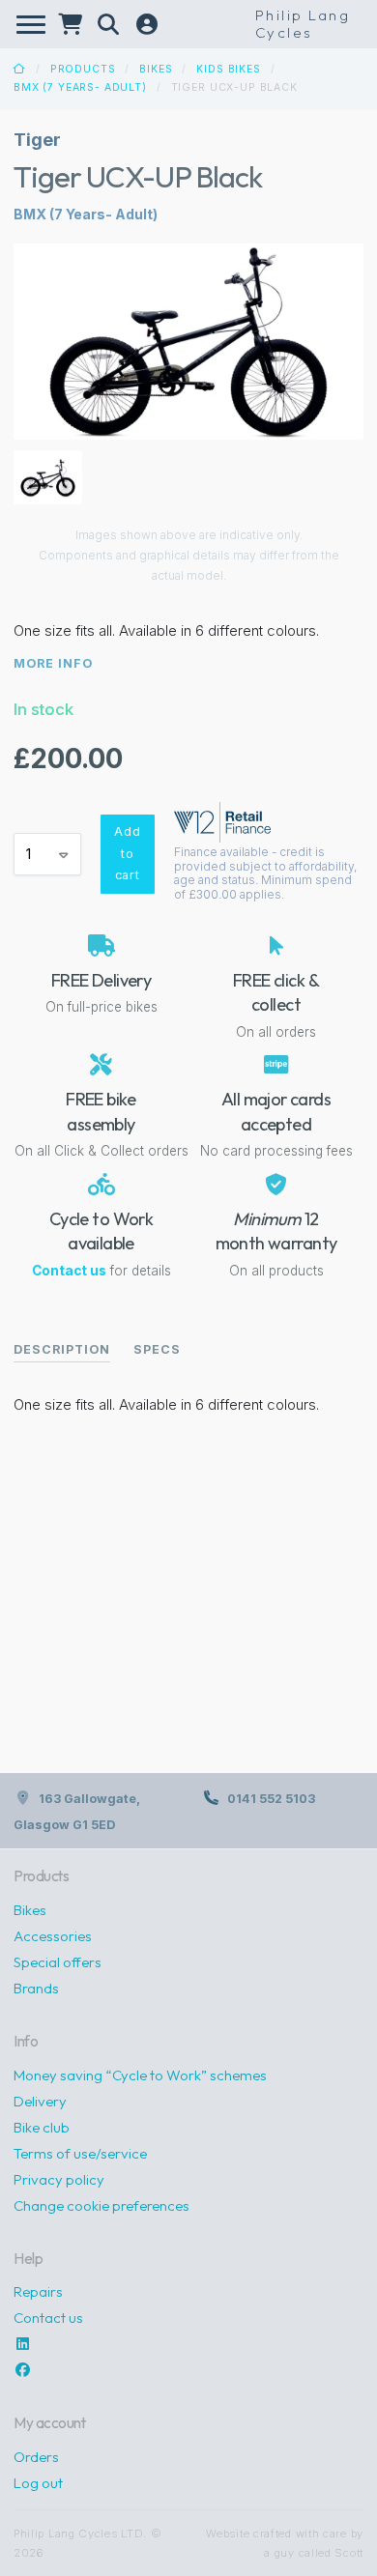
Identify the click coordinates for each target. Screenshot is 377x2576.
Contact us (69, 1271)
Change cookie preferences (101, 2205)
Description (62, 1349)
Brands (36, 1988)
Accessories (53, 1936)
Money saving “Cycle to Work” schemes (140, 2075)
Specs (157, 1349)
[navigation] (31, 25)
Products (83, 69)
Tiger (37, 139)
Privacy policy (59, 2179)
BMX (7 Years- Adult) (80, 87)
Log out (38, 2483)
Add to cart (128, 853)
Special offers (58, 1962)
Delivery (40, 2101)
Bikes (156, 69)
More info (53, 663)
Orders (36, 2457)
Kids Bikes (228, 69)
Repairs (38, 2291)
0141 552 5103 (271, 1799)
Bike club (42, 2127)
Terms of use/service (80, 2153)
